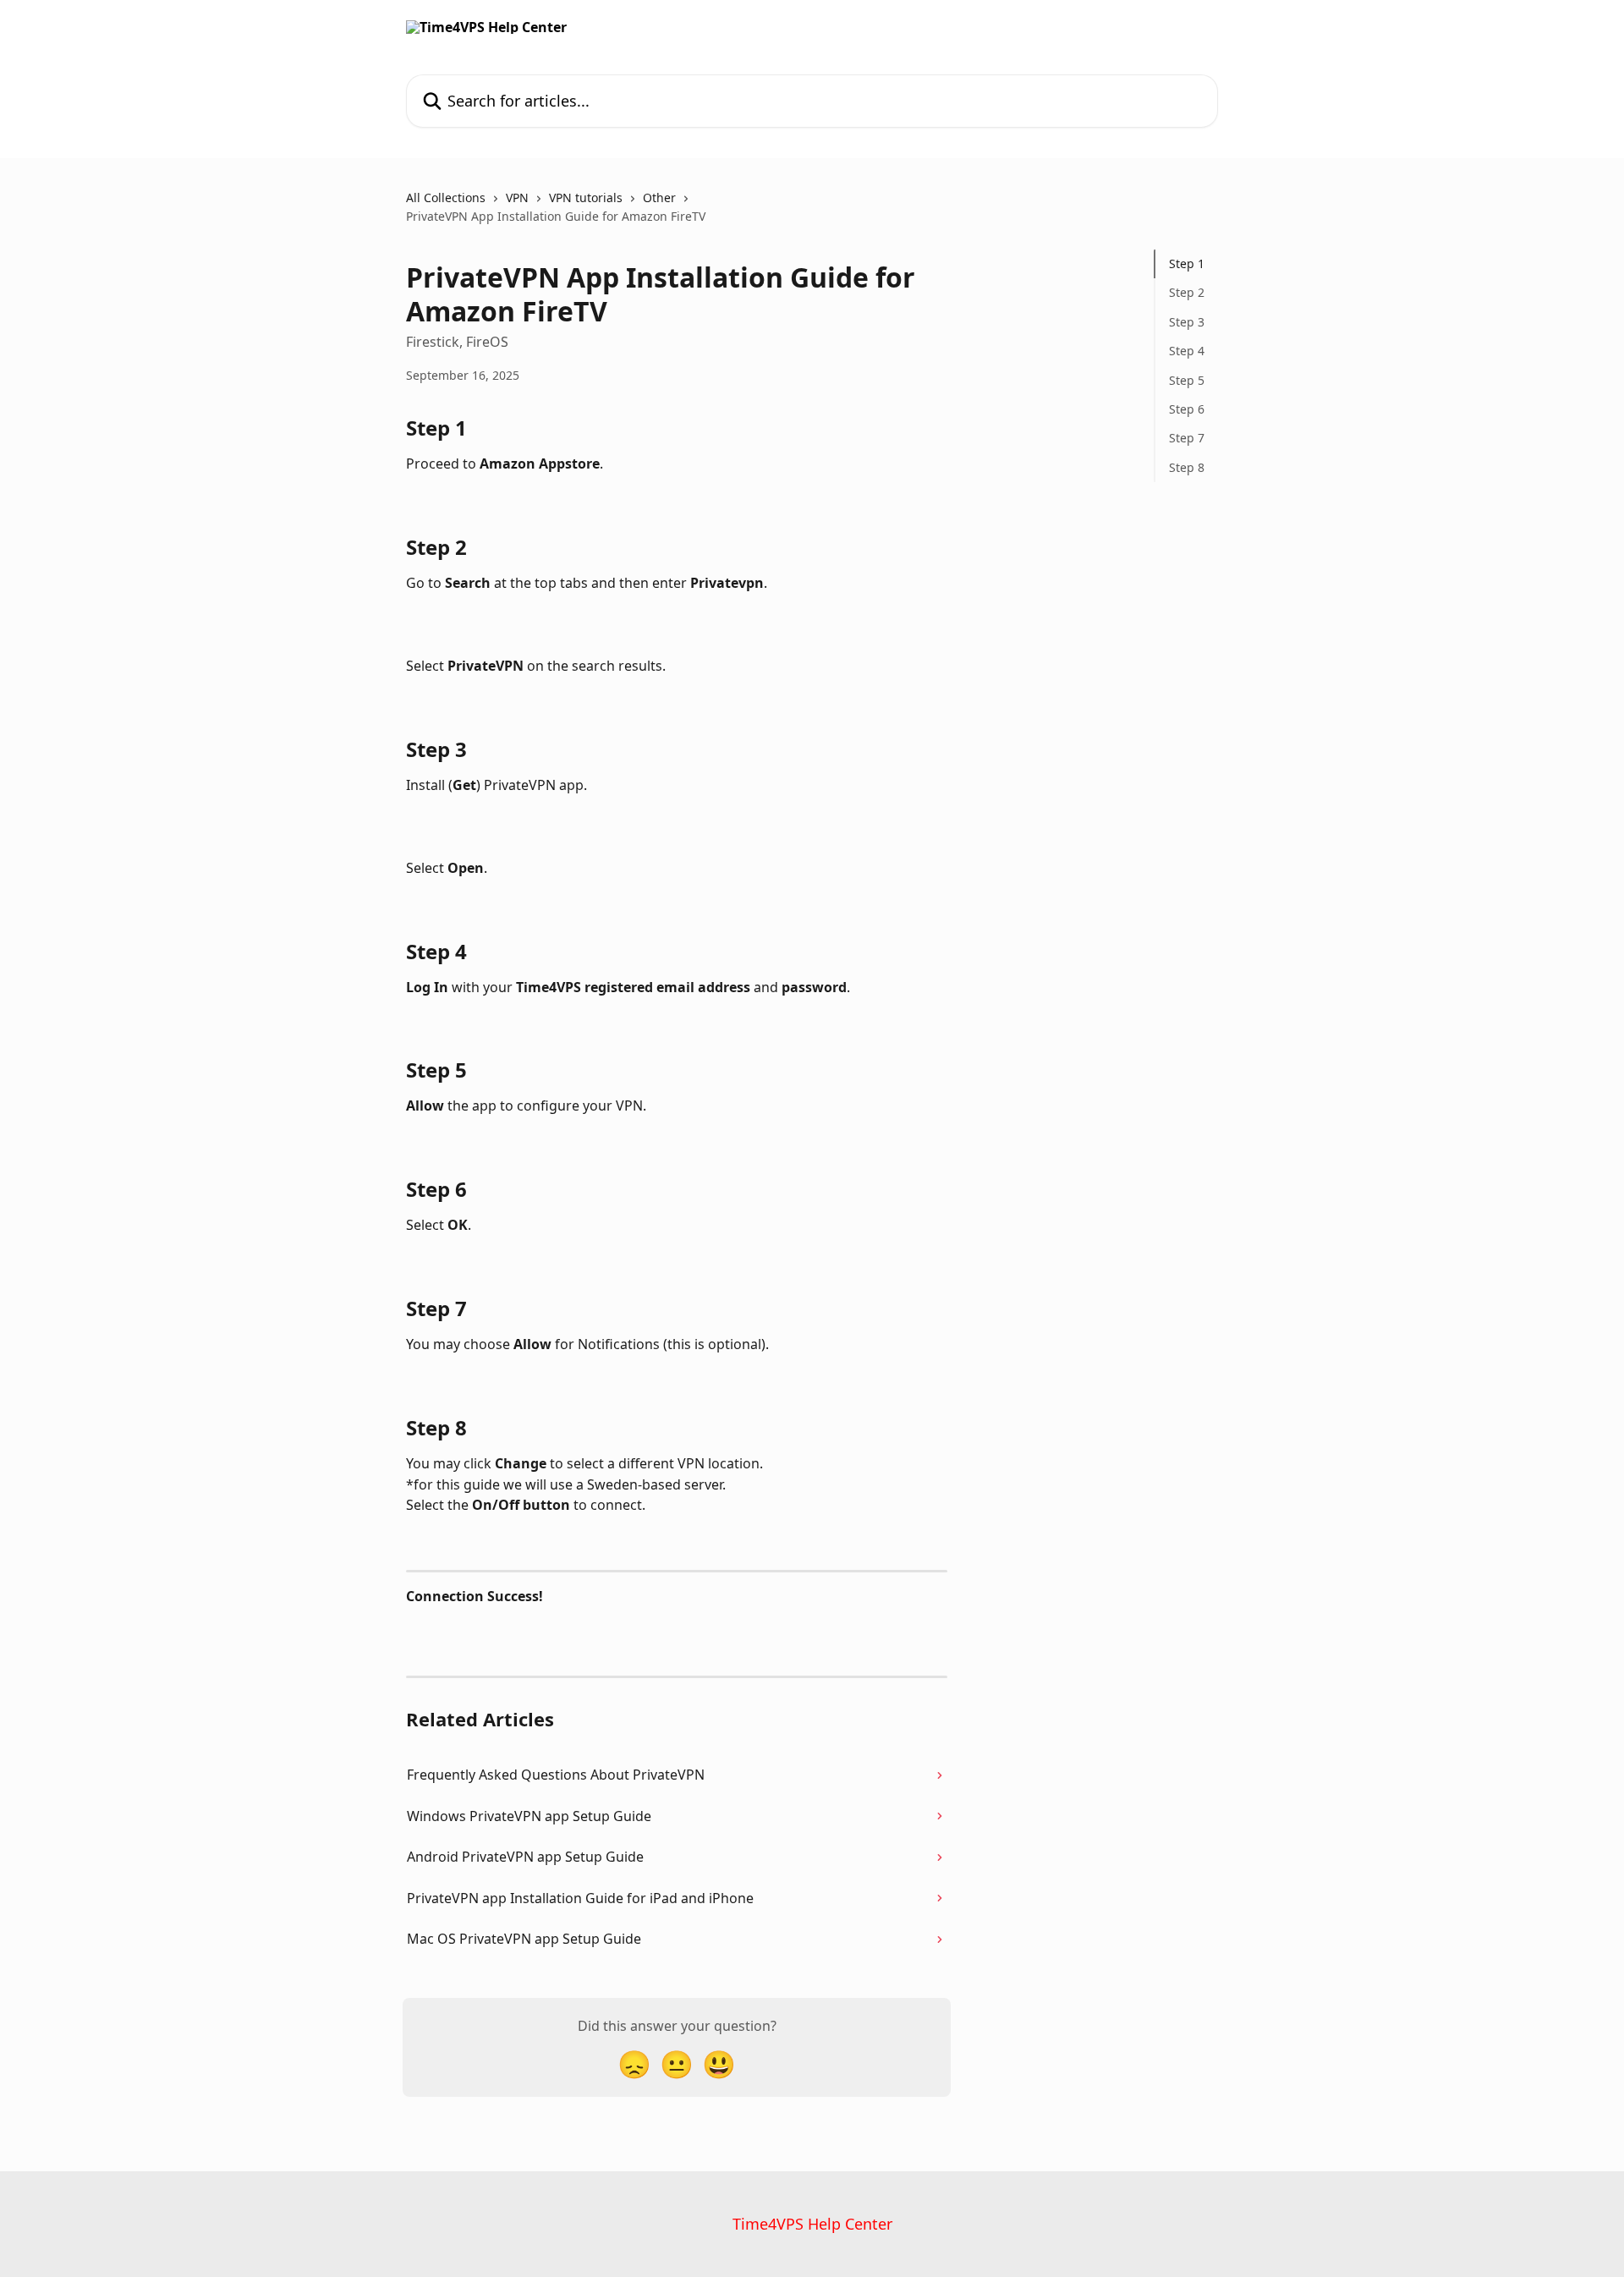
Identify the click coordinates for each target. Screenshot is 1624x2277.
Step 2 (1187, 292)
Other (659, 198)
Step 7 (1187, 438)
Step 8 (1187, 467)
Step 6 (1187, 409)
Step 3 (1187, 322)
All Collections (446, 198)
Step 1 (1187, 263)
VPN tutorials (586, 198)
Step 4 (1187, 351)
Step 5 (1187, 379)
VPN (517, 198)
